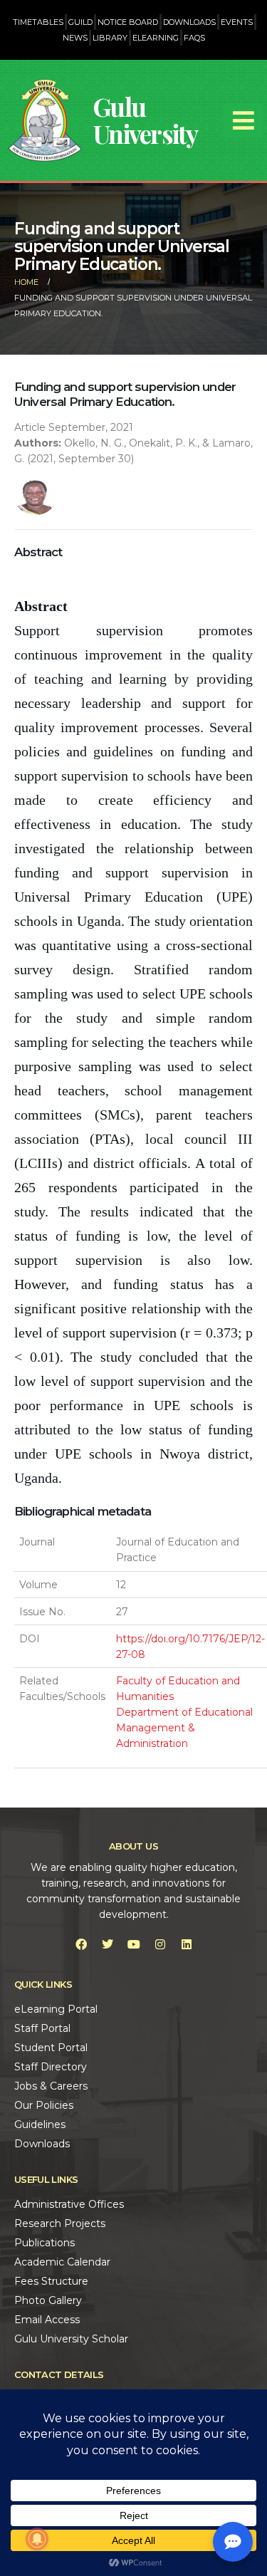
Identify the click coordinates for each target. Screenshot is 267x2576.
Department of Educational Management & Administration (184, 1728)
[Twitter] (108, 1944)
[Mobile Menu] (244, 120)
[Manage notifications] (37, 2539)
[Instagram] (160, 1944)
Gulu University (146, 120)
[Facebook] (81, 1944)
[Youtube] (134, 1944)
